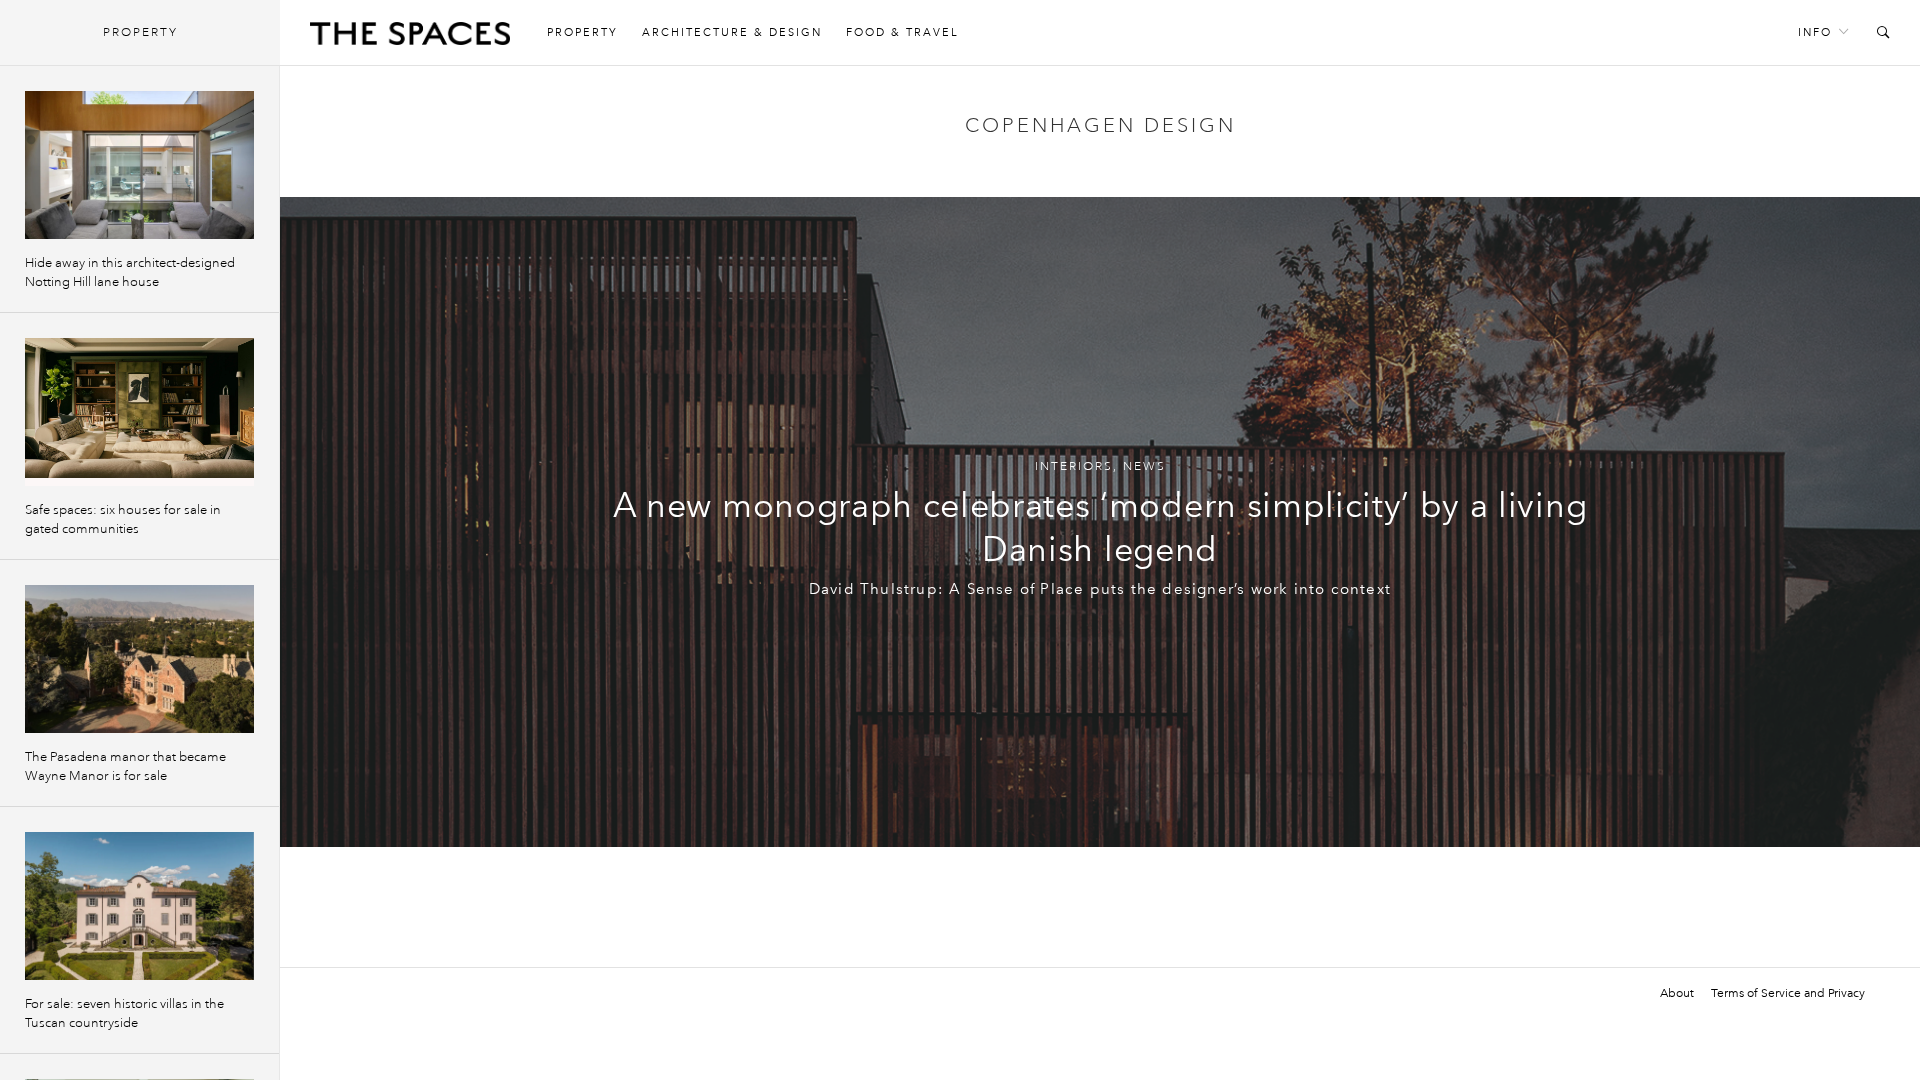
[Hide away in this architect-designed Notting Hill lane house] (139, 165)
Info (1815, 32)
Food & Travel (902, 32)
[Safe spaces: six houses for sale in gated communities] (139, 412)
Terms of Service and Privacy (1788, 993)
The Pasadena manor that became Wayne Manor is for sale (125, 766)
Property (582, 32)
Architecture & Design (732, 32)
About (1677, 993)
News (1144, 466)
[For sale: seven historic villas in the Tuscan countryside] (139, 906)
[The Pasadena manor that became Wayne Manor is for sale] (139, 659)
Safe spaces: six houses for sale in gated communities (123, 519)
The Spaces (410, 38)
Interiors (1074, 466)
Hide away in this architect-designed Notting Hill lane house (130, 272)
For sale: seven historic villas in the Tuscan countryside (124, 1013)
